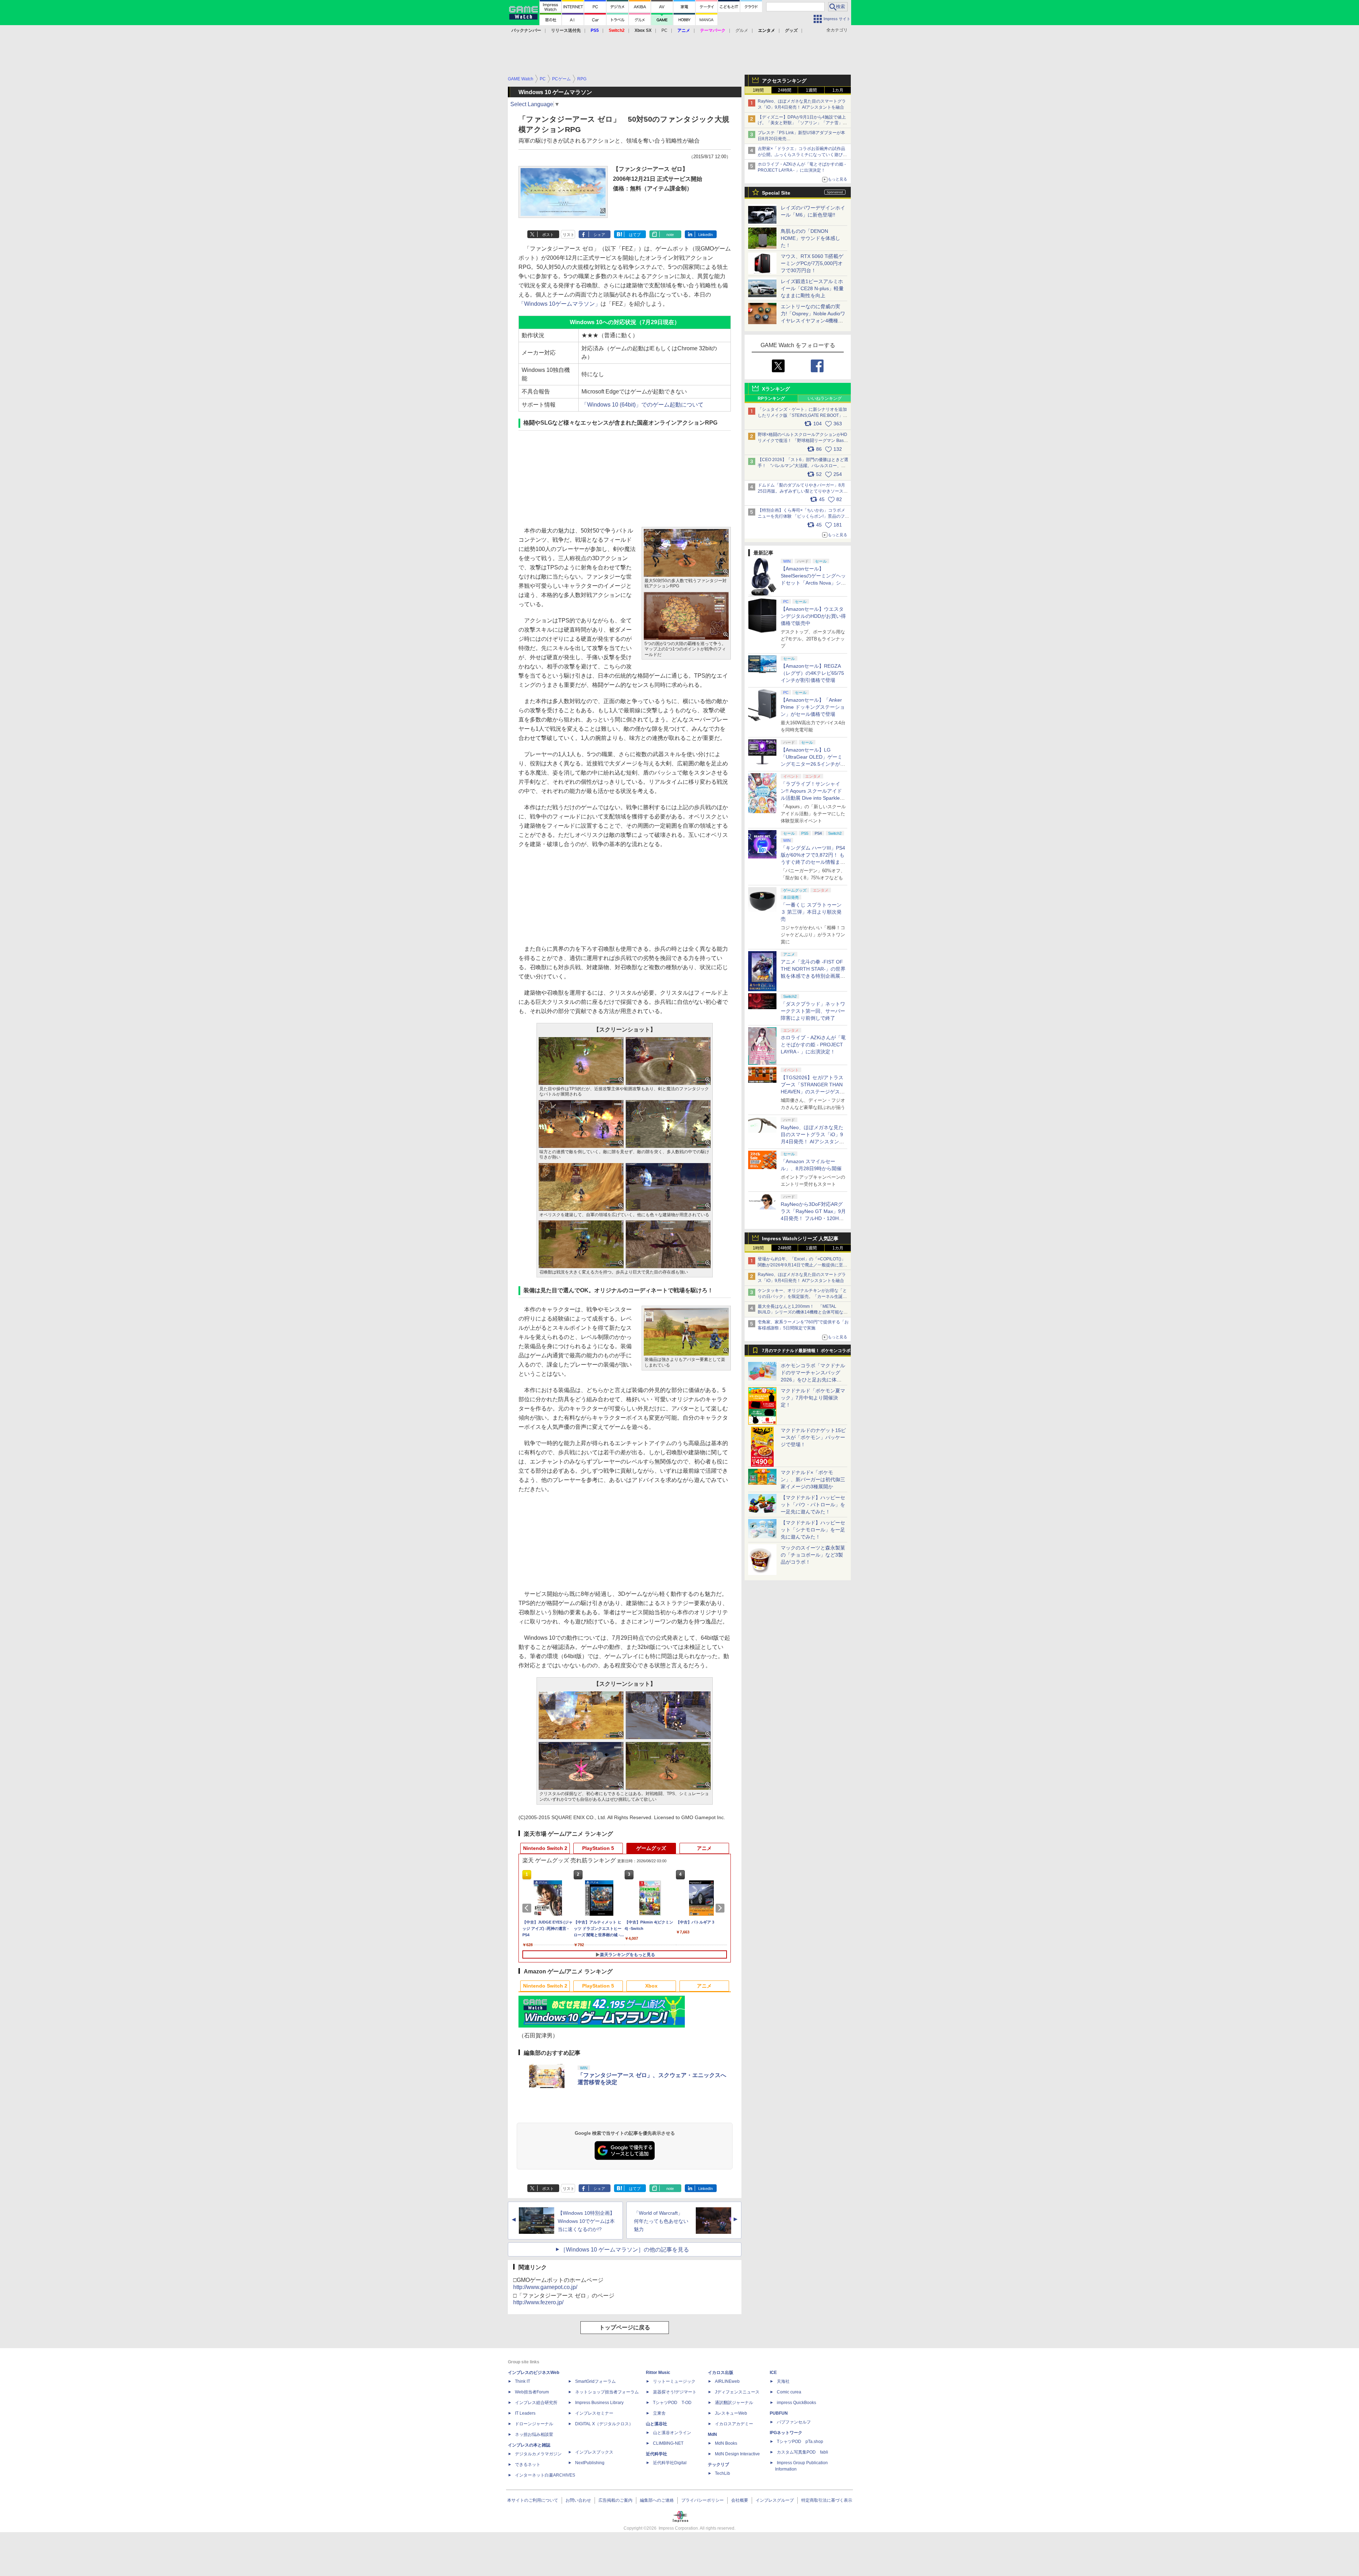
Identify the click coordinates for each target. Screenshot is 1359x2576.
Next (721, 1908)
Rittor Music (658, 2373)
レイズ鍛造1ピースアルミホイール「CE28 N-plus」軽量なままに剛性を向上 (812, 288)
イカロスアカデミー (734, 2424)
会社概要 (740, 2500)
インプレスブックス (594, 2452)
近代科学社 (656, 2454)
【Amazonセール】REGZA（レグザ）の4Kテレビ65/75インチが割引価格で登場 (812, 673)
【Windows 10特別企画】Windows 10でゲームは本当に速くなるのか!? (586, 2221)
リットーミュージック (674, 2381)
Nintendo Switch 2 (545, 1848)
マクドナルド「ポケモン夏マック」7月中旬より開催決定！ (813, 1398)
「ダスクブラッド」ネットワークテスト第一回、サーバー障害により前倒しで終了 (813, 1011)
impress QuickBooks (796, 2403)
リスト (569, 235)
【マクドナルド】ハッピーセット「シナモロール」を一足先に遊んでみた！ (813, 1530)
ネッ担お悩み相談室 (534, 2434)
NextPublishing (590, 2463)
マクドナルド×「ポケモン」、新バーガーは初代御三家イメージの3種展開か (813, 1479)
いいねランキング (825, 398)
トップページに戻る (625, 2327)
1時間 (758, 90)
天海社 (783, 2381)
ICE (773, 2373)
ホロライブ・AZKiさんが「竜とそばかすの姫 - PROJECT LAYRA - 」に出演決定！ (813, 1045)
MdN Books (726, 2443)
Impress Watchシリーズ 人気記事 (800, 1238)
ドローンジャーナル (534, 2424)
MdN (712, 2434)
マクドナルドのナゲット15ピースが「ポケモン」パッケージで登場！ (813, 1437)
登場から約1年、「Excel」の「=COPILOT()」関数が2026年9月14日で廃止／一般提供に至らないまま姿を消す (802, 1265)
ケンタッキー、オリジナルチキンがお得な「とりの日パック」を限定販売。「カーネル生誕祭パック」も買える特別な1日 (802, 1296)
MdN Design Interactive (737, 2454)
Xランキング (776, 389)
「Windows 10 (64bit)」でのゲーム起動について (643, 405)
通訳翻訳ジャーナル (734, 2403)
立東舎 (659, 2413)
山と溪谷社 (656, 2424)
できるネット (528, 2465)
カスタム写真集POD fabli (802, 2452)
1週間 (811, 90)
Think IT (523, 2381)
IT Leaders (525, 2413)
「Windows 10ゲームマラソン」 (560, 304)
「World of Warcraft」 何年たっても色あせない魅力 (661, 2221)
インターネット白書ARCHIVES (545, 2475)
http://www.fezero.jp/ (538, 2302)
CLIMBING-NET (668, 2443)
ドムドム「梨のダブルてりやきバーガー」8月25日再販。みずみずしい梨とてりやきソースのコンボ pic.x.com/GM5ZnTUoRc (803, 491)
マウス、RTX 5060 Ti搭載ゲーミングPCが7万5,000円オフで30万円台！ (812, 263)
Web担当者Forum (532, 2392)
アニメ (704, 1848)
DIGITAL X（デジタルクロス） (604, 2424)
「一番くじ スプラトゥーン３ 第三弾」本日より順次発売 (811, 912)
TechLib (722, 2473)
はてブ (635, 235)
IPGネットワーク (786, 2433)
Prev (528, 1908)
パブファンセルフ (794, 2422)
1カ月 (838, 90)
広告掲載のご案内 (615, 2500)
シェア (599, 235)
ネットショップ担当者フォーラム (607, 2392)
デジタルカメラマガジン (538, 2454)
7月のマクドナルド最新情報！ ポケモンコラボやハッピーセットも (806, 1352)
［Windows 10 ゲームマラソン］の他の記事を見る (625, 2250)
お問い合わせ (578, 2500)
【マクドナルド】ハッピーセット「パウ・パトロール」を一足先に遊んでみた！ (813, 1505)
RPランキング (771, 398)
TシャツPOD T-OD (672, 2403)
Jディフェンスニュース (737, 2392)
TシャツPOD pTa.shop (800, 2442)
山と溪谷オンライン (672, 2433)
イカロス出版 (721, 2373)
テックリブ (718, 2465)
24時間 (785, 90)
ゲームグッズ (651, 1848)
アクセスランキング (784, 81)
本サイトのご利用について (533, 2500)
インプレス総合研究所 (536, 2403)
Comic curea (789, 2392)
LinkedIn (706, 235)
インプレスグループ (775, 2500)
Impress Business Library (599, 2403)
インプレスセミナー (594, 2413)
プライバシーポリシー (703, 2500)
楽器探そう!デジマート (675, 2392)
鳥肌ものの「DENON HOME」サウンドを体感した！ (810, 238)
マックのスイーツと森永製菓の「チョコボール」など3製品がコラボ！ (813, 1555)
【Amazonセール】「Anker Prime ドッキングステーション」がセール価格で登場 (813, 707)
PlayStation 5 (598, 1848)
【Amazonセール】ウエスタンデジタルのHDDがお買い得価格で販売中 (813, 616)
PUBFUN (779, 2413)
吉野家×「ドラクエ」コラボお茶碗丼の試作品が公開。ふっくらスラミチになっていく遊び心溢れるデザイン (802, 155)
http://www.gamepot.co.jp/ (545, 2287)
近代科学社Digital (670, 2463)
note (670, 235)
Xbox (651, 1986)
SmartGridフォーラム (595, 2381)
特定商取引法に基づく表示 (827, 2500)
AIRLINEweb (727, 2381)
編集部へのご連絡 (657, 2500)
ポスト (548, 235)
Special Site (776, 193)
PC (664, 30)
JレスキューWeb (731, 2413)
